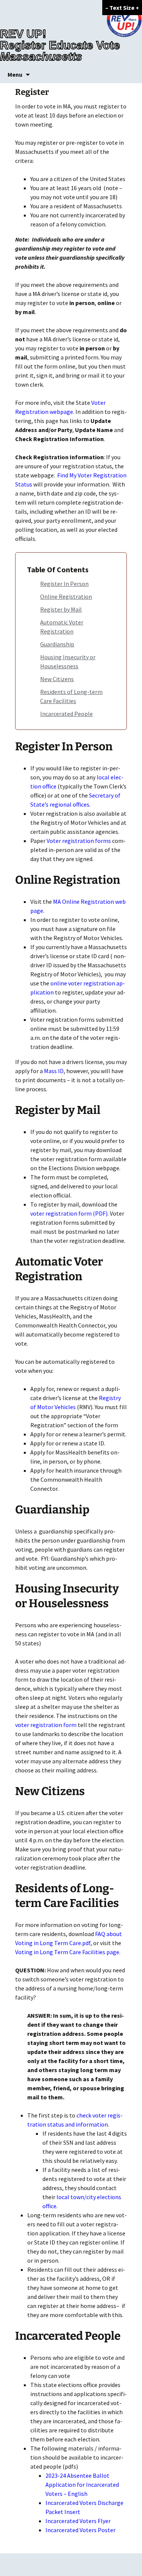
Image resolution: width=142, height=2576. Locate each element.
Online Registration (66, 596)
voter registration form (46, 1725)
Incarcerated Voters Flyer (78, 2521)
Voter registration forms (79, 841)
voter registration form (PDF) (69, 1213)
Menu (15, 74)
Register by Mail (61, 609)
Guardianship (57, 644)
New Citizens (57, 679)
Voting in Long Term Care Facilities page (67, 1952)
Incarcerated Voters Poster (80, 2530)
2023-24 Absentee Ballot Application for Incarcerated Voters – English (82, 2485)
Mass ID (54, 1071)
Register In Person (64, 584)
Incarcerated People (66, 714)
